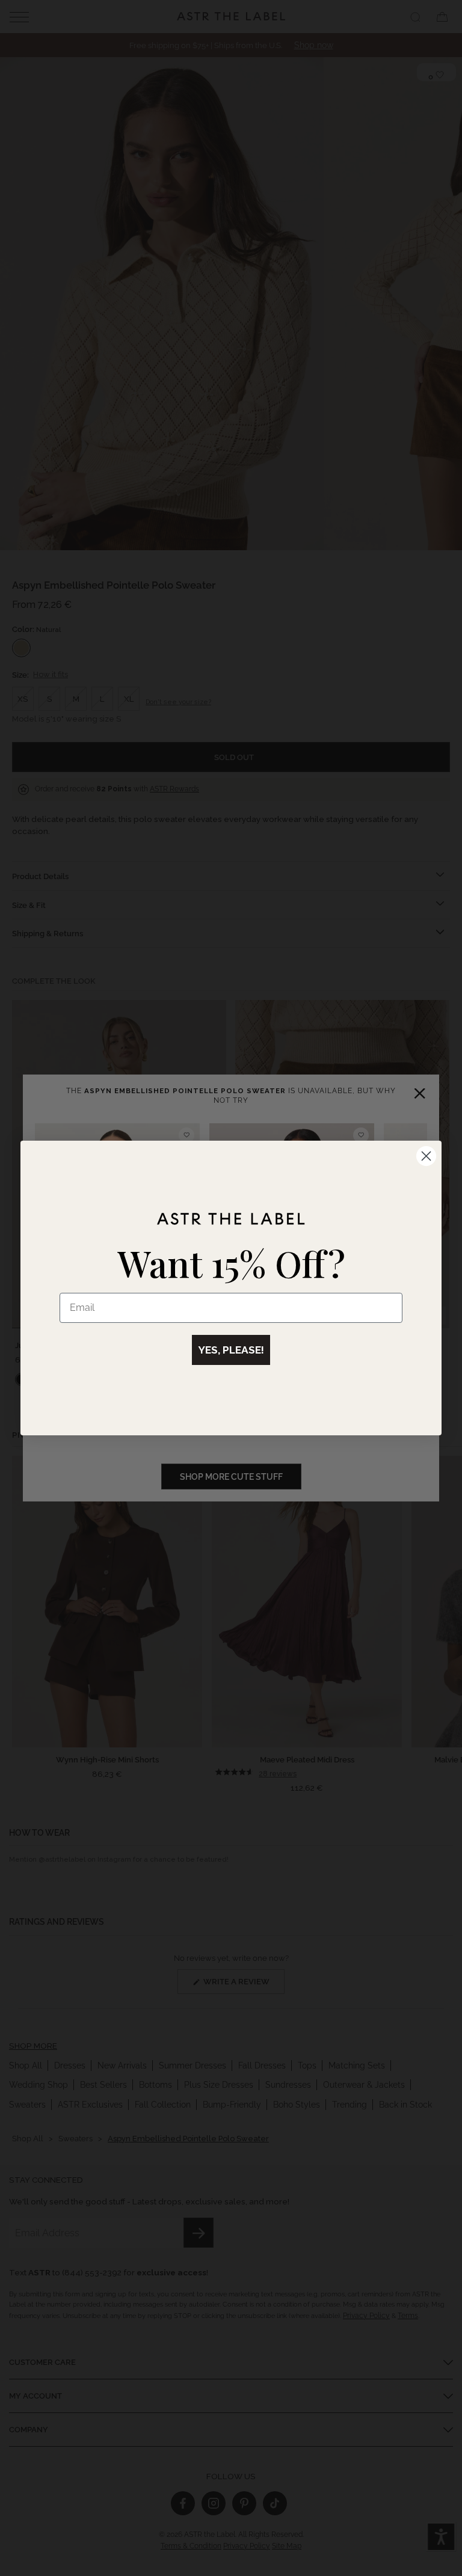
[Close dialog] (426, 1156)
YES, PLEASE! (231, 1350)
